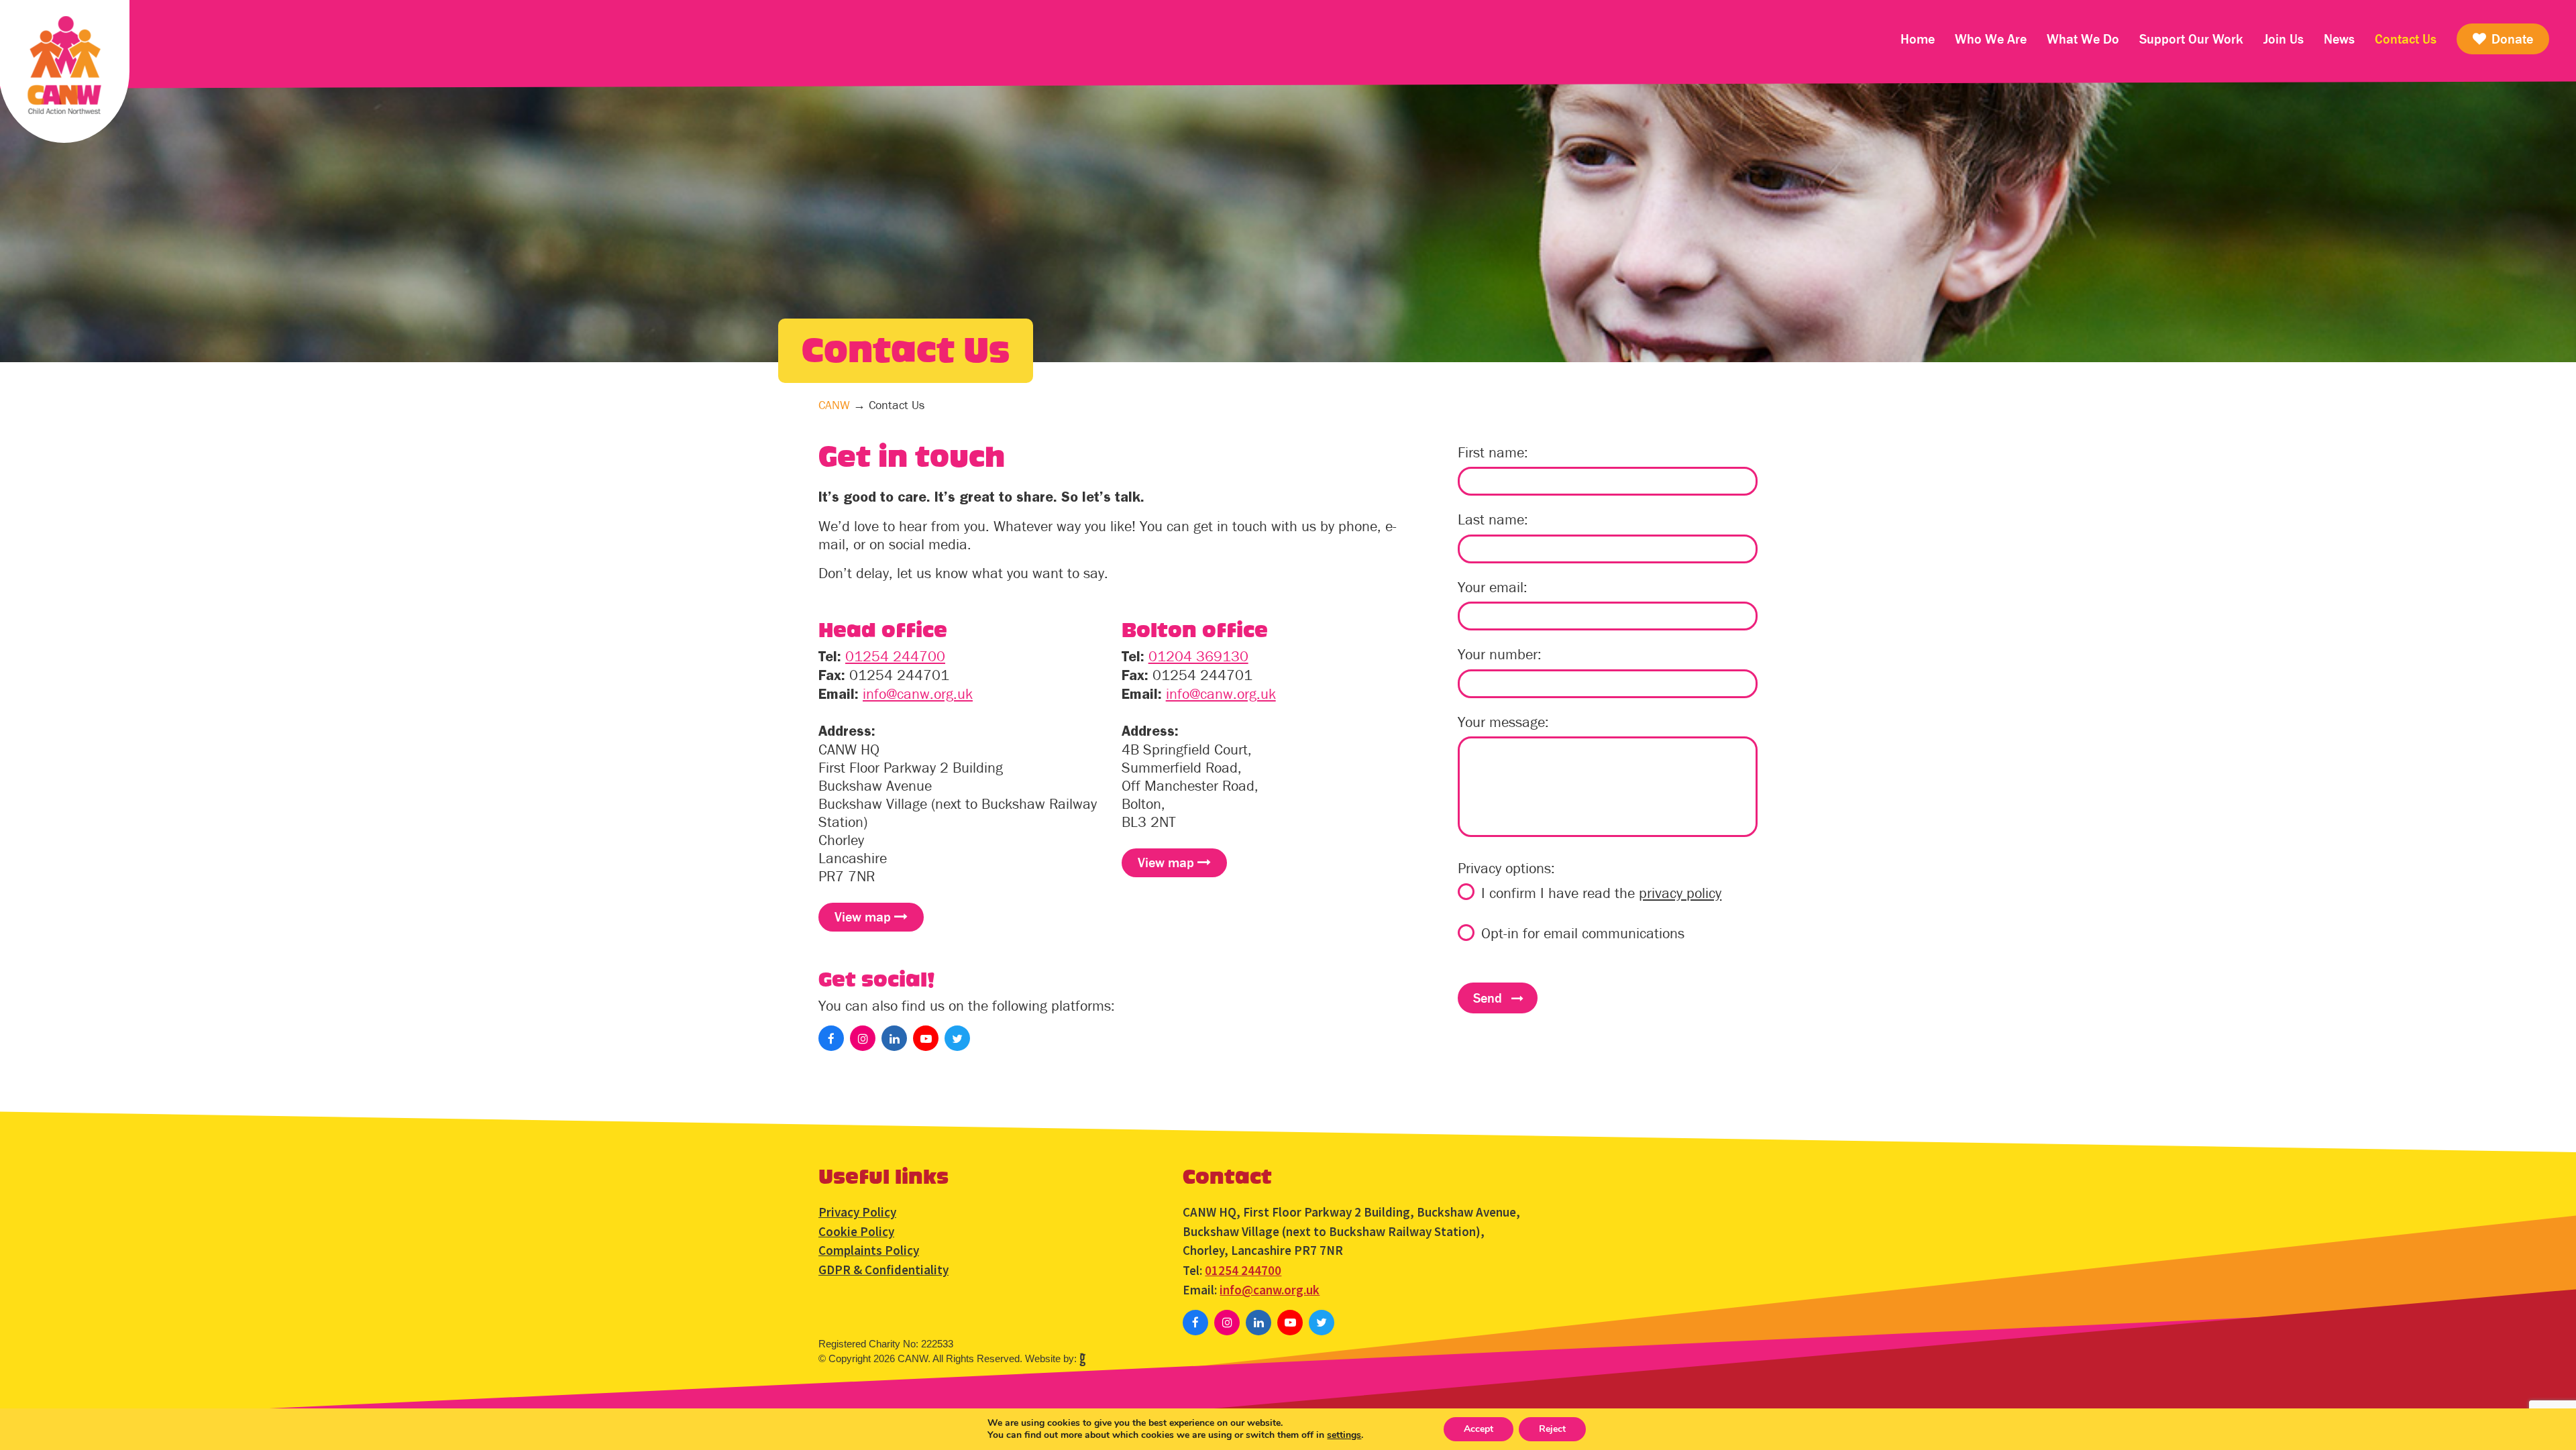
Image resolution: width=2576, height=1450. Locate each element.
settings (1344, 1435)
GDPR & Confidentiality (883, 1270)
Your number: (1500, 655)
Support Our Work (2191, 39)
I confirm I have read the (1601, 893)
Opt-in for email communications (1583, 934)
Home (1918, 39)
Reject (1552, 1429)
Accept (1479, 1429)
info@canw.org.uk (918, 694)
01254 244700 (895, 656)
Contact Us (2406, 39)
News (2339, 39)
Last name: (1493, 520)
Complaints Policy (869, 1250)
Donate (2511, 39)
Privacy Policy (857, 1212)
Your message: (1503, 722)
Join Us (2284, 39)
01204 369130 (1198, 656)
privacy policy (1680, 893)
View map (864, 917)
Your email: (1493, 588)
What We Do (2083, 39)
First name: (1493, 453)
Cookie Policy (856, 1231)
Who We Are (1991, 39)
